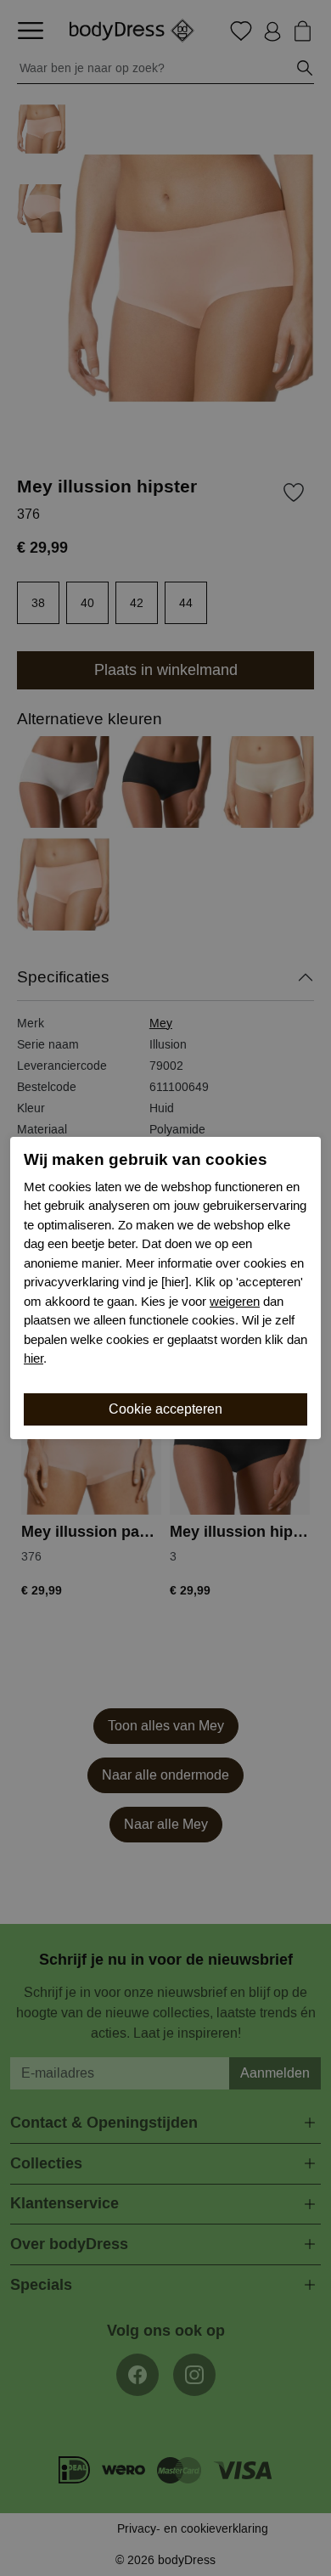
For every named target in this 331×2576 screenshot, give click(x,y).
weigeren (235, 1302)
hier (34, 1358)
